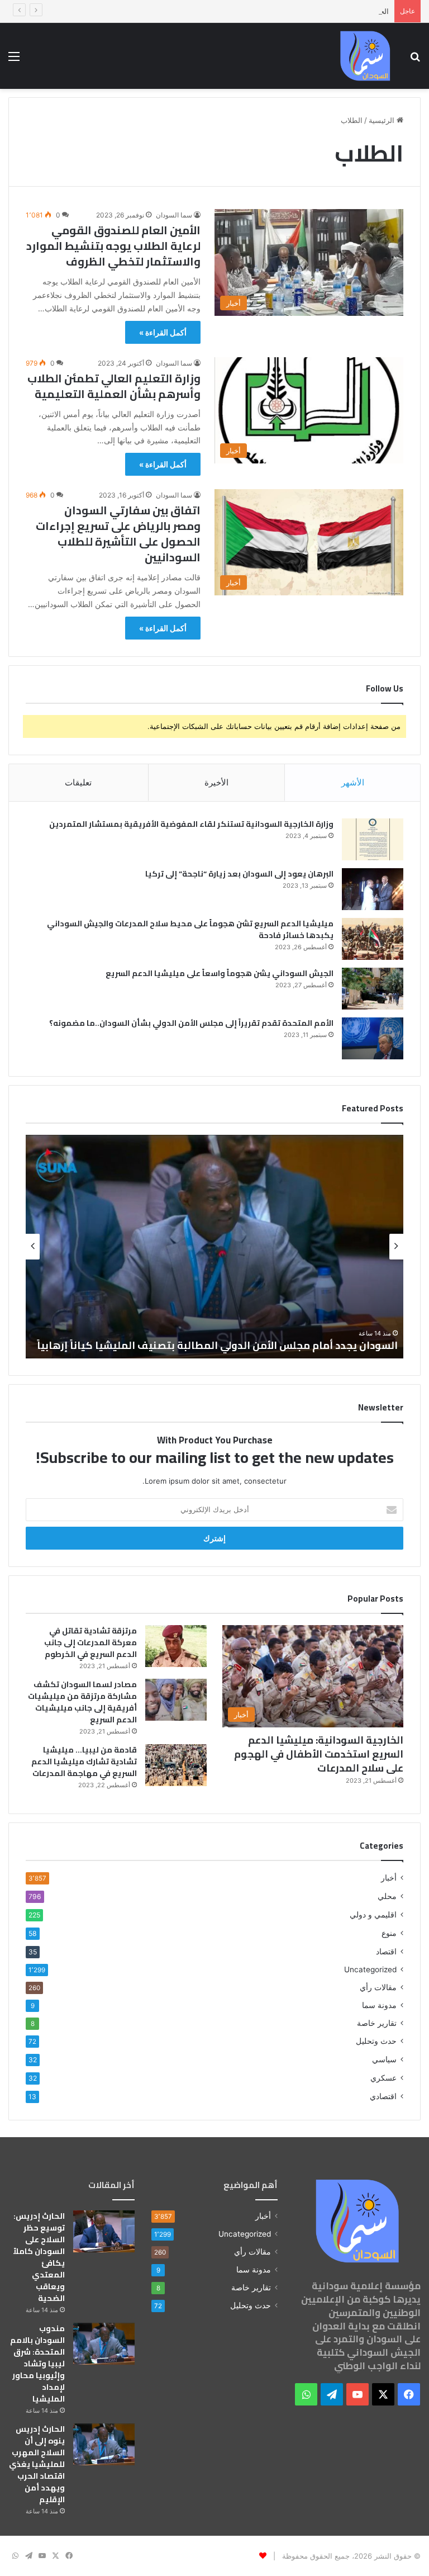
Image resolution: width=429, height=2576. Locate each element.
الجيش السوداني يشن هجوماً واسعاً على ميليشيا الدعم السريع (220, 973)
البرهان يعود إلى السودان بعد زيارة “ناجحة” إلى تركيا (239, 874)
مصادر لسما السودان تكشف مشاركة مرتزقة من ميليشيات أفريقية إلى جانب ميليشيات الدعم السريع (82, 1702)
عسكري (383, 2078)
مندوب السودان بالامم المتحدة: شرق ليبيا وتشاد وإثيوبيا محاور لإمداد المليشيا (37, 2364)
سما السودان (174, 215)
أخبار (389, 1878)
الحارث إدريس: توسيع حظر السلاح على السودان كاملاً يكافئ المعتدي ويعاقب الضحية (39, 2257)
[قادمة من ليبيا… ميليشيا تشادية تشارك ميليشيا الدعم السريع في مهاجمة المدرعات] (176, 1765)
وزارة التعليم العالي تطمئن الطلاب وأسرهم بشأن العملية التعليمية (114, 386)
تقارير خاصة (377, 2023)
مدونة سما (379, 2005)
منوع (389, 1933)
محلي (387, 1896)
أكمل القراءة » (163, 332)
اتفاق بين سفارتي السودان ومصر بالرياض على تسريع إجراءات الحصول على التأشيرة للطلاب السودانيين (118, 534)
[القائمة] (14, 60)
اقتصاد (386, 1951)
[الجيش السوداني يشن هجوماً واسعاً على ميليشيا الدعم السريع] (373, 989)
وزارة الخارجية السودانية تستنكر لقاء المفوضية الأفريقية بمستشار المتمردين (191, 824)
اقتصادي (383, 2096)
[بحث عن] (415, 60)
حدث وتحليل (376, 2041)
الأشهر (353, 782)
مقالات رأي (378, 1987)
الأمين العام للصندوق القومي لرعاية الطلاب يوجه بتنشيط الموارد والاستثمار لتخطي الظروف (113, 246)
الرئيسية (383, 120)
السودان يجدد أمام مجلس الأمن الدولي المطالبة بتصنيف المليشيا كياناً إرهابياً (217, 1345)
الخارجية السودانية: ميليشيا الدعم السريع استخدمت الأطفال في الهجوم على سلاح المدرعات (319, 1754)
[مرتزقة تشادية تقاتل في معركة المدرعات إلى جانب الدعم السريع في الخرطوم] (176, 1646)
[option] (214, 1247)
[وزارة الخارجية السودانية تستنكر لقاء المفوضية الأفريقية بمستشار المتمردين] (373, 839)
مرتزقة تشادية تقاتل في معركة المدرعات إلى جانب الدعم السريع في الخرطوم (90, 1642)
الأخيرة (216, 782)
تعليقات (78, 782)
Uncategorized (370, 1969)
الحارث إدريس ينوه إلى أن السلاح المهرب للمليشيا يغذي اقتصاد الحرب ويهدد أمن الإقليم (254, 11)
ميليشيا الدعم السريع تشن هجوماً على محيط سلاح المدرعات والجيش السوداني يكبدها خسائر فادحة (190, 929)
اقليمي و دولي (373, 1914)
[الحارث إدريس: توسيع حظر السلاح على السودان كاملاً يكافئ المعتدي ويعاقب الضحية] (104, 2231)
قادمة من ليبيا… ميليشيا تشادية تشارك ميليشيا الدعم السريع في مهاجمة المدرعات (84, 1761)
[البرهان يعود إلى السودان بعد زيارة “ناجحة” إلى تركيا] (373, 889)
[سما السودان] (365, 56)
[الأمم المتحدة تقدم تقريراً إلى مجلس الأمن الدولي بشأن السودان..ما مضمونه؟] (373, 1038)
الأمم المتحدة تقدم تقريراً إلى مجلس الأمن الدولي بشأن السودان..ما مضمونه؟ (191, 1023)
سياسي (384, 2059)
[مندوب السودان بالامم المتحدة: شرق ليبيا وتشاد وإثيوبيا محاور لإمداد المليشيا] (104, 2344)
